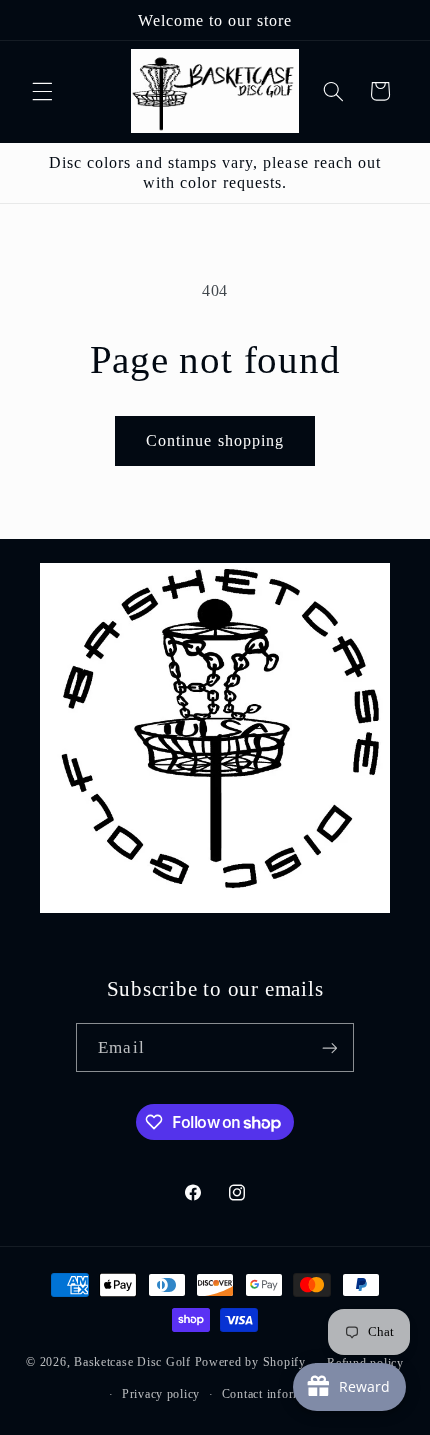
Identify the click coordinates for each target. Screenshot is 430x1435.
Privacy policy (161, 1394)
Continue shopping (215, 440)
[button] (42, 91)
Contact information (276, 1394)
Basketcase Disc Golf (132, 1363)
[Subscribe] (329, 1047)
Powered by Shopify (250, 1363)
